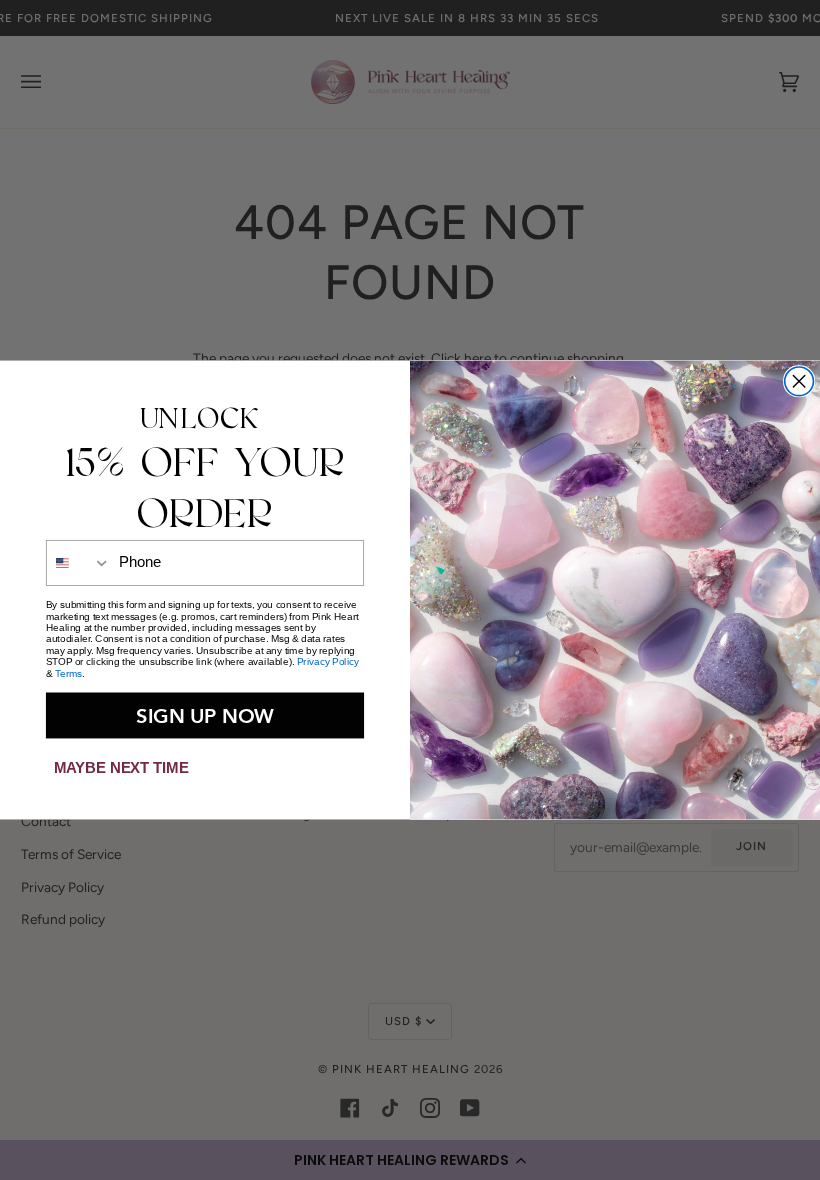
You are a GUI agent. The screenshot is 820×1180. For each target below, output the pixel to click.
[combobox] (79, 562)
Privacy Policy (328, 661)
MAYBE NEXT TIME (121, 767)
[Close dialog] (799, 381)
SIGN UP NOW (205, 715)
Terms (68, 673)
